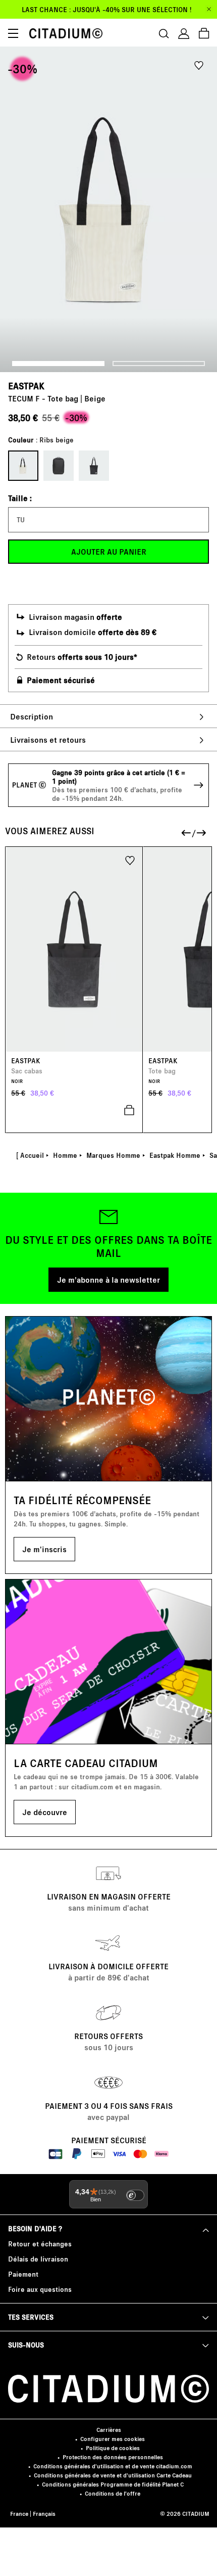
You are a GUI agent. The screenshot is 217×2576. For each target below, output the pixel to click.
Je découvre (45, 1812)
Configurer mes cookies (113, 2439)
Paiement (23, 2274)
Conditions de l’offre (113, 2493)
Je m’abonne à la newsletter (108, 1279)
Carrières (109, 2430)
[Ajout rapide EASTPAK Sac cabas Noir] (74, 1110)
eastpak (26, 386)
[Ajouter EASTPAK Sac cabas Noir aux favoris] (130, 860)
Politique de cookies (113, 2448)
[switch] (135, 2195)
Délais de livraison (38, 2259)
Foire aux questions (40, 2289)
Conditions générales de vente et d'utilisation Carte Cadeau (113, 2475)
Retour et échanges (40, 2244)
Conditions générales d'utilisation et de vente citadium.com (113, 2466)
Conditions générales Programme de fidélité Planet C (113, 2484)
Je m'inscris (44, 1549)
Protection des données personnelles (113, 2457)
